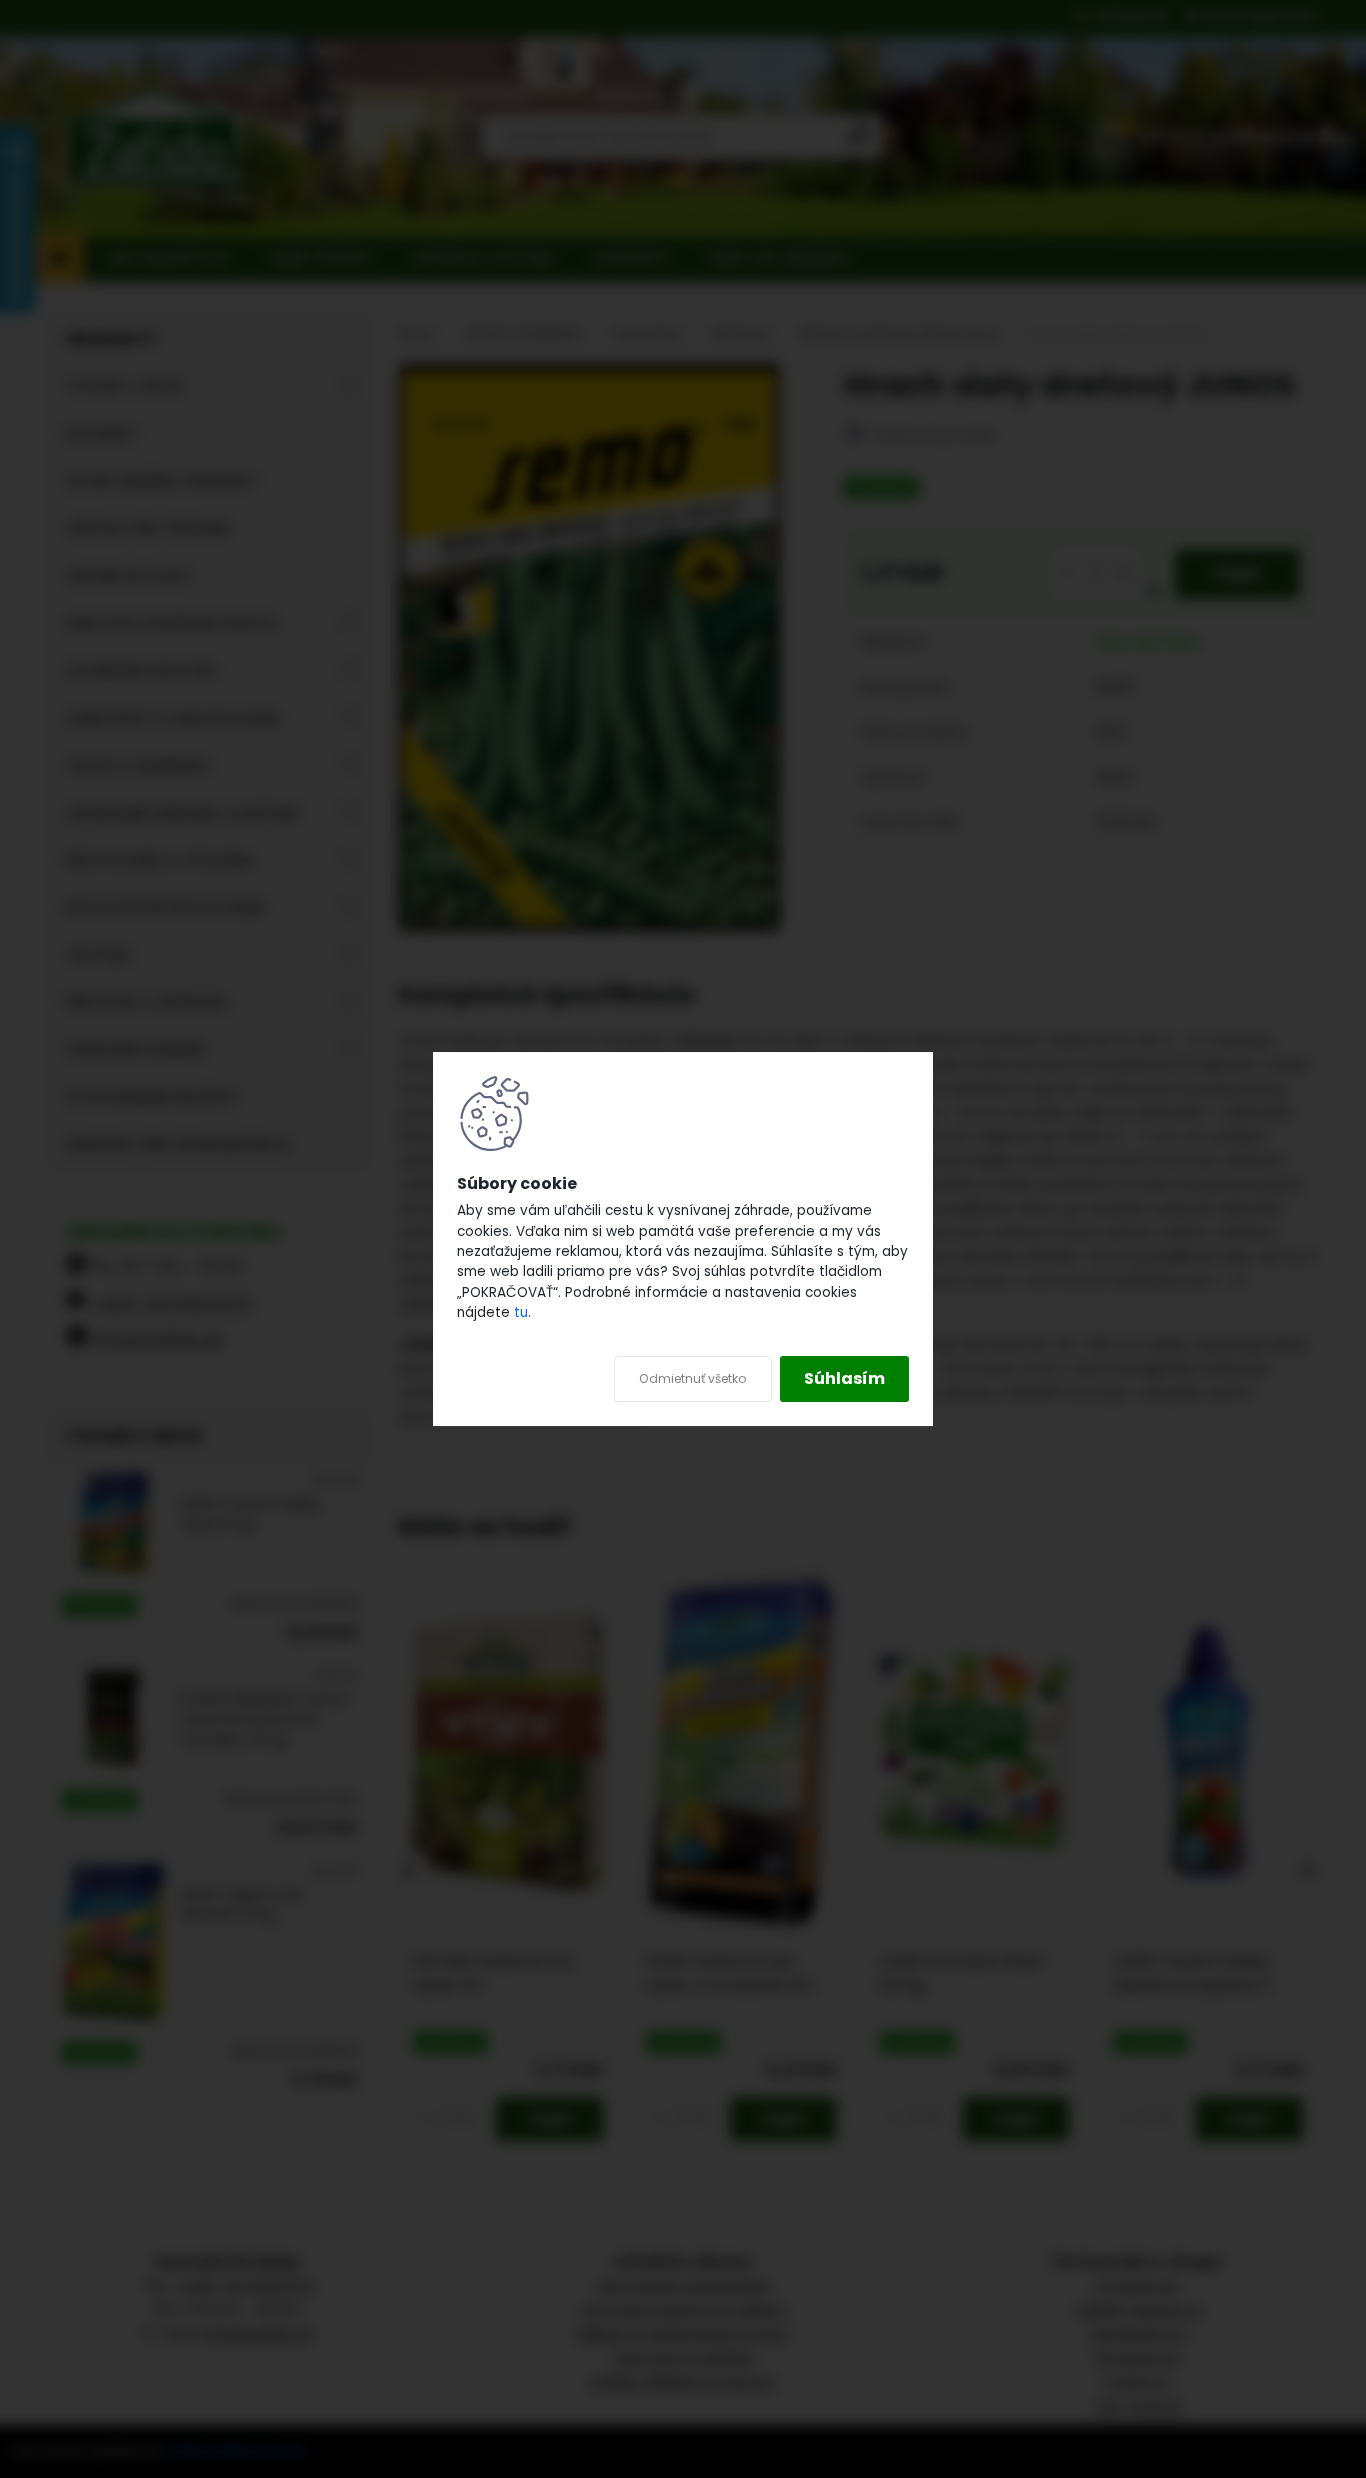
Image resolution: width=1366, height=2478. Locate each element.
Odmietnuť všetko (693, 1378)
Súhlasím (844, 1378)
